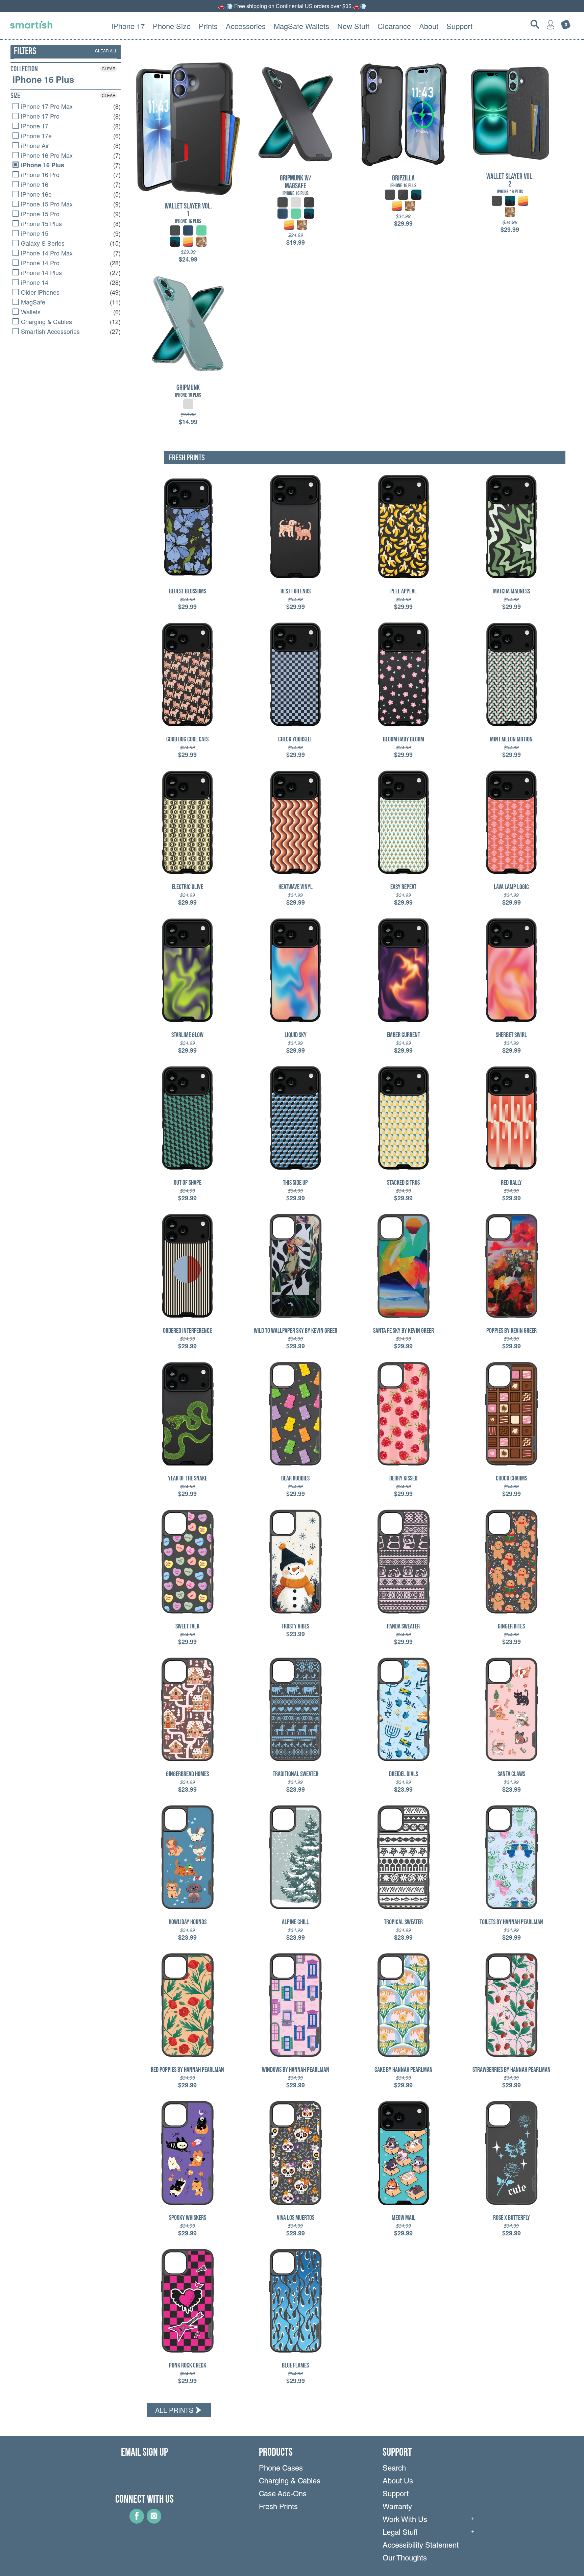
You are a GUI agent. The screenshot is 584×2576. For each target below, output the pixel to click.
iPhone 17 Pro (39, 116)
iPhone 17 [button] (128, 26)
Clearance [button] (394, 26)
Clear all (106, 51)
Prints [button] (208, 26)
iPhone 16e (35, 194)
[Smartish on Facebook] (137, 2521)
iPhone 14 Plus (41, 272)
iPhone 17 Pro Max (46, 106)
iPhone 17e (35, 136)
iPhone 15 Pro (39, 214)
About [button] (429, 26)
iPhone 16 (34, 184)
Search (394, 2469)
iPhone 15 (34, 233)
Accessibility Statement (421, 2546)
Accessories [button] (246, 26)
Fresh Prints (278, 2507)
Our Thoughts (405, 2559)
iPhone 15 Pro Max (46, 204)
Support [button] (459, 26)
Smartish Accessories (50, 331)
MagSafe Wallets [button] (301, 26)
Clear (109, 68)
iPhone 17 (34, 126)
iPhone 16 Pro (39, 174)
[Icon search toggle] (535, 24)
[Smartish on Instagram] (154, 2521)
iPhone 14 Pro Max (46, 253)
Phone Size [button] (172, 26)
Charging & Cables (46, 321)
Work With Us (405, 2520)
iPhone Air (34, 145)
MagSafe (32, 302)
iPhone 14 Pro (39, 263)
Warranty (397, 2507)
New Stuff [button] (353, 26)
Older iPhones (39, 292)
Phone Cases (281, 2469)
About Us (398, 2482)
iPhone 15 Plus (41, 223)
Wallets (30, 312)
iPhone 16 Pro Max (46, 155)
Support (396, 2495)
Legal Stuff (400, 2533)
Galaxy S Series (42, 243)
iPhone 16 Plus (43, 79)
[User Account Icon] (551, 24)
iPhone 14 (34, 282)
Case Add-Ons (283, 2495)
